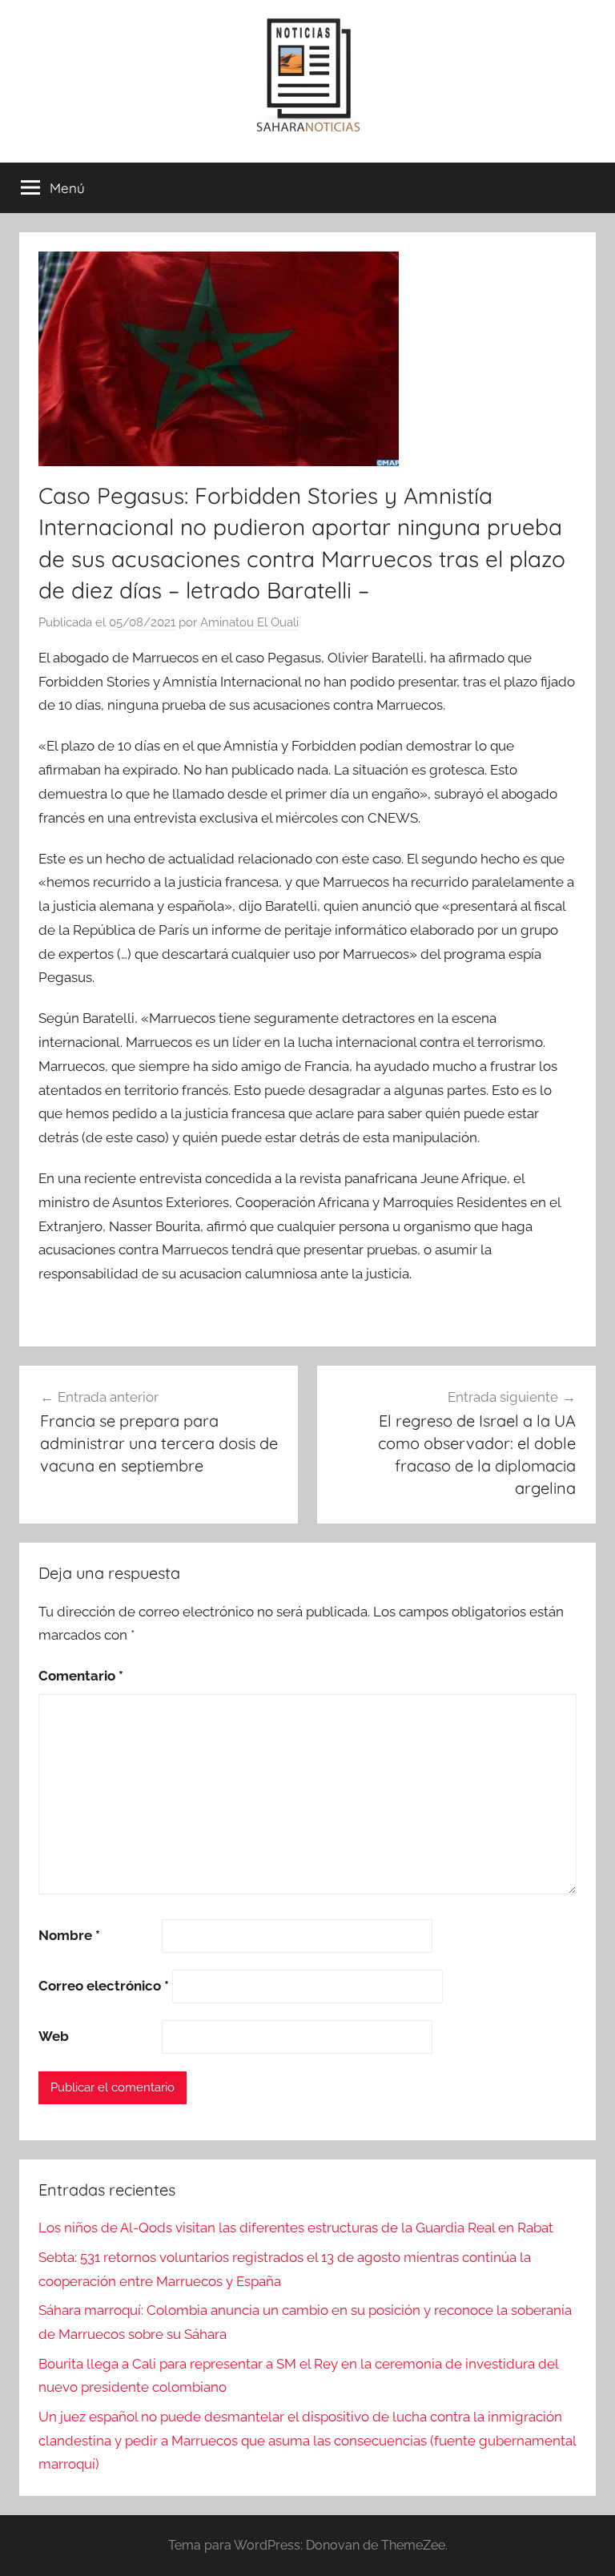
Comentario (81, 1676)
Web (54, 2036)
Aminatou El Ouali (249, 622)
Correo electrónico (104, 1986)
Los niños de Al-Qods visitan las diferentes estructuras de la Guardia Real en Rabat (296, 2228)
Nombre (69, 1935)
